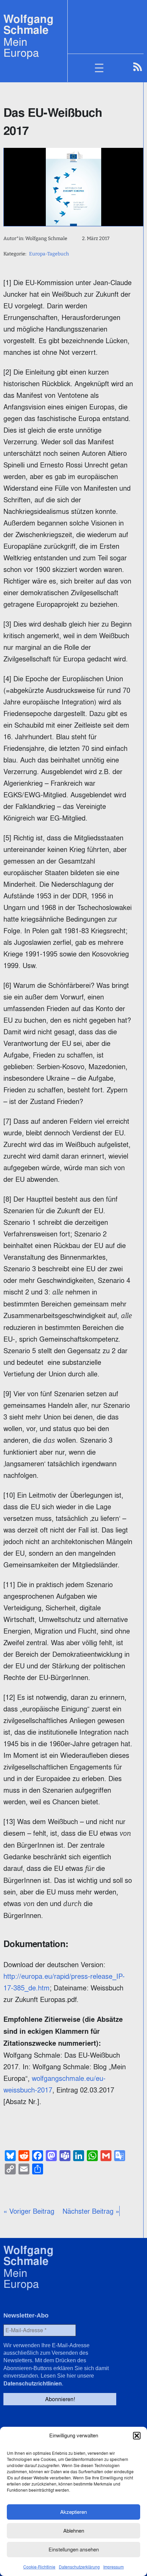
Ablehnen (74, 2531)
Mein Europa (21, 47)
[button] (137, 2436)
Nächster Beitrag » (91, 2211)
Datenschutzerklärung (79, 2567)
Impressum (113, 2567)
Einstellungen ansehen (74, 2550)
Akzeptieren (73, 2512)
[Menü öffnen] (103, 68)
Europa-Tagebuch (49, 254)
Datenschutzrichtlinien (33, 2384)
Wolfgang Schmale (29, 24)
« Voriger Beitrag (29, 2211)
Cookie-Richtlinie (39, 2567)
